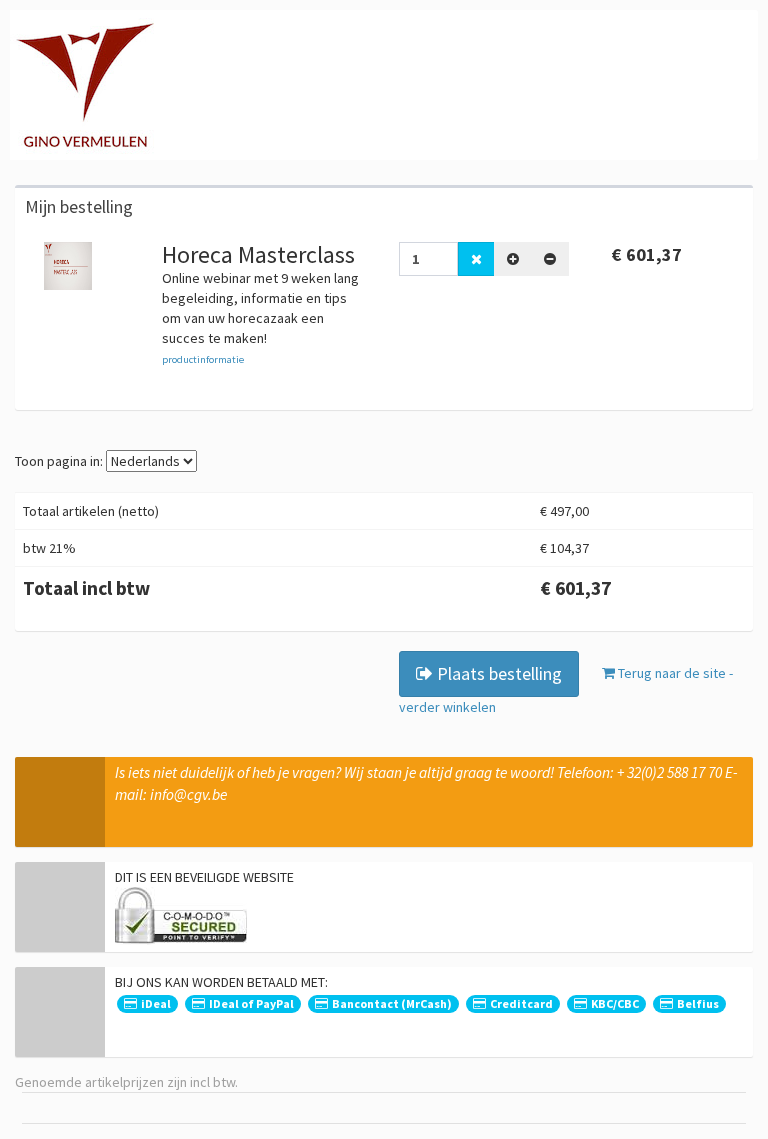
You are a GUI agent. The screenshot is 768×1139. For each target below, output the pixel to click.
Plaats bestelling (497, 673)
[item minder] (550, 259)
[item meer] (513, 259)
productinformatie (203, 359)
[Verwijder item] (476, 259)
